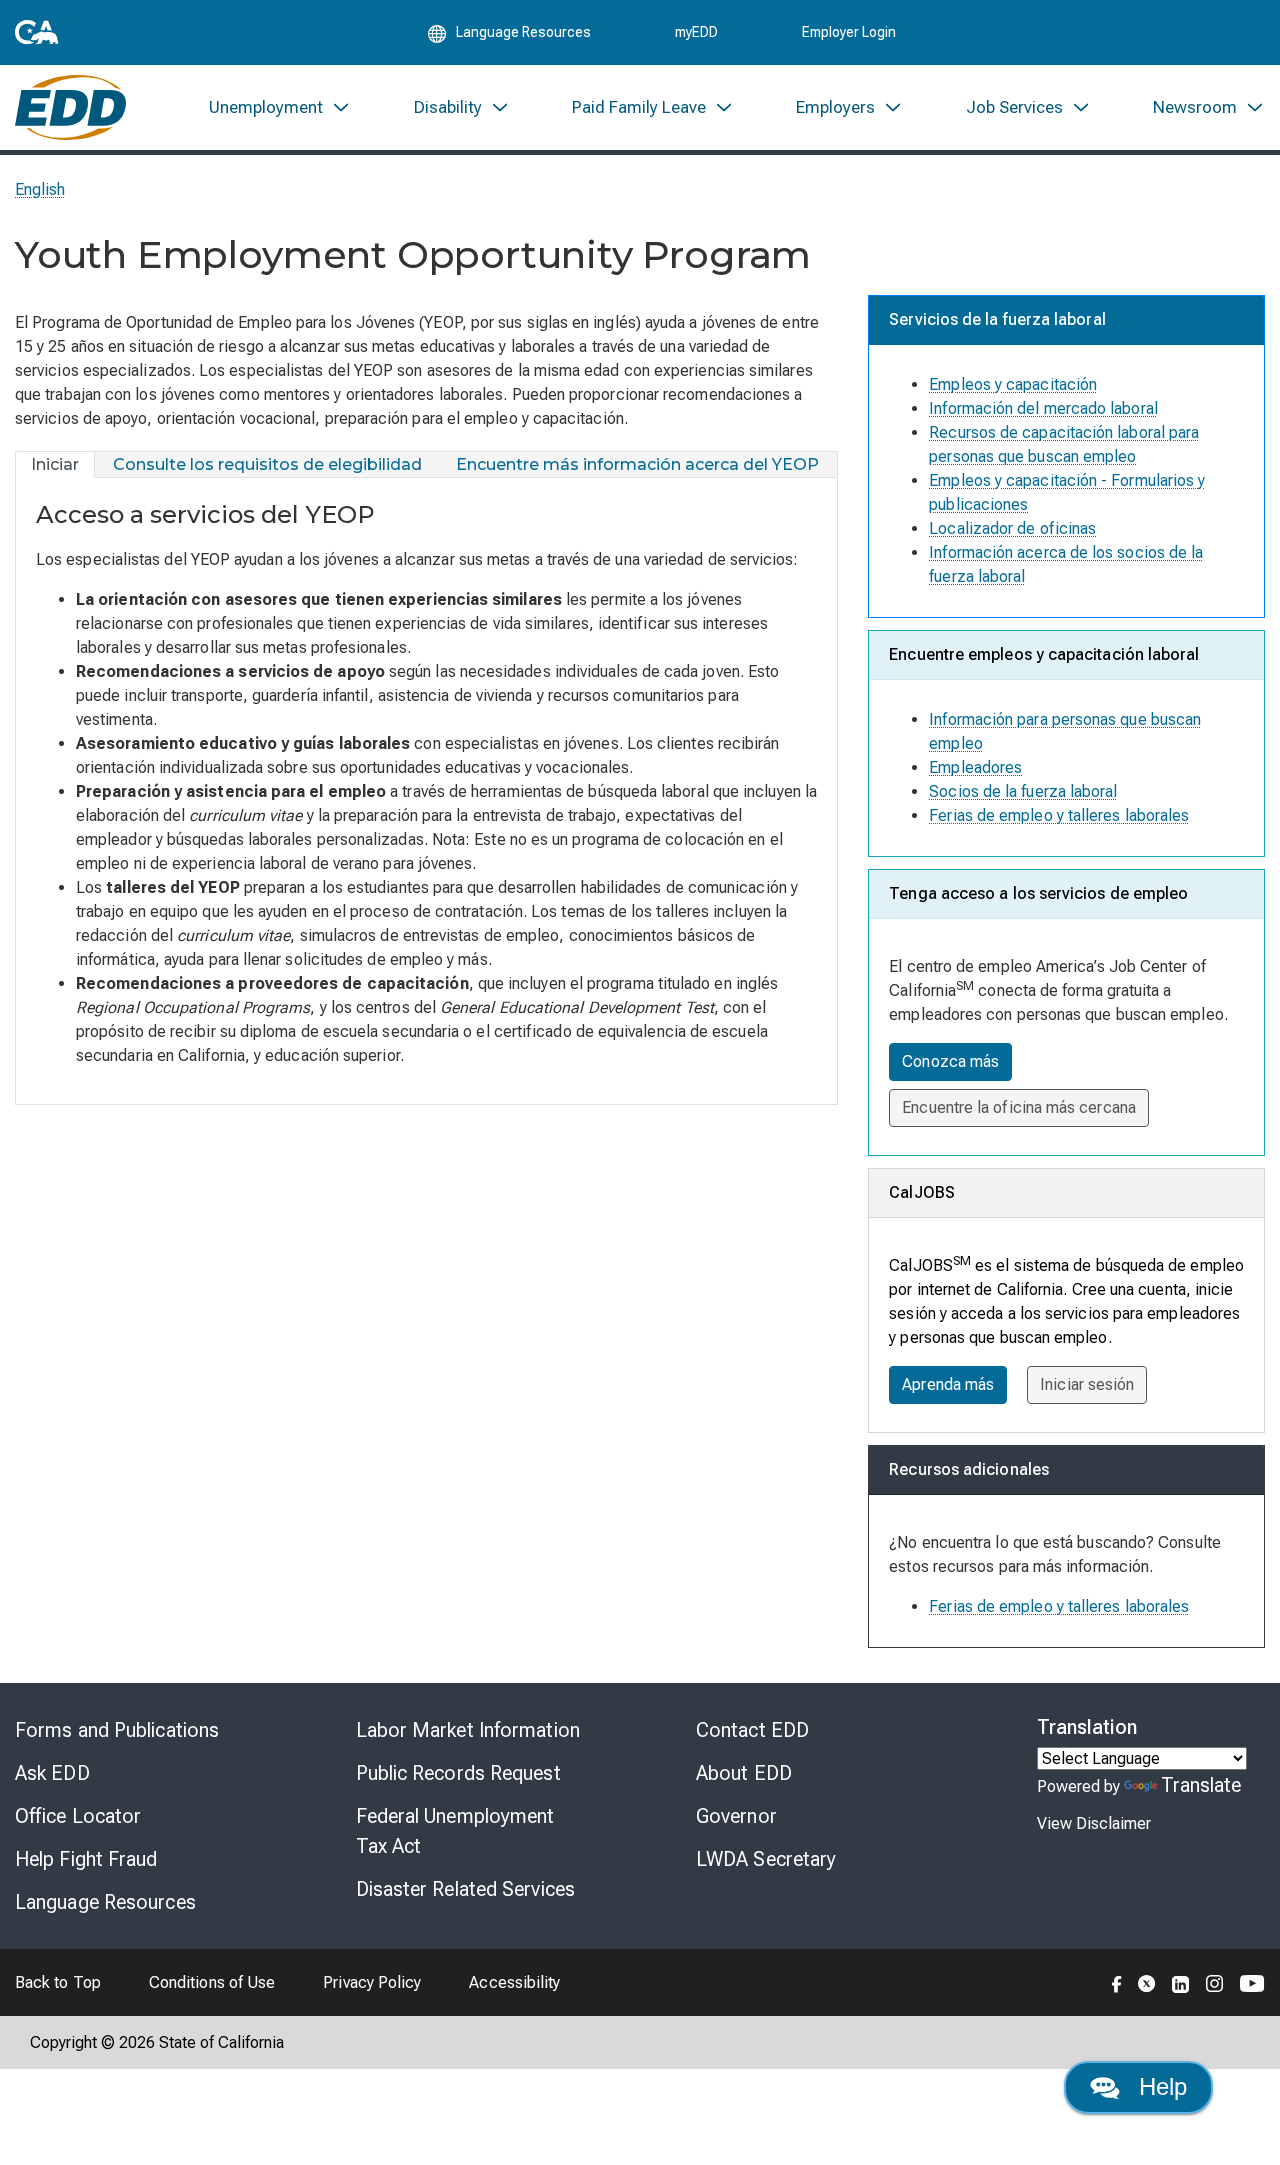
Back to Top (58, 1982)
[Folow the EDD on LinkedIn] (1181, 1982)
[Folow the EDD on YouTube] (1252, 1982)
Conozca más (950, 1061)
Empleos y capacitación (1013, 384)
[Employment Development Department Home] (70, 107)
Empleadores (975, 767)
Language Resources (105, 1902)
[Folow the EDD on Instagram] (1215, 1982)
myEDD (696, 32)
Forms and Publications (117, 1730)
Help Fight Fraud (86, 1859)
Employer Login (849, 32)
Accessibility (514, 1982)
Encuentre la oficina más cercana (1019, 1107)
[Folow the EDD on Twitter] (1147, 1982)
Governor (736, 1816)
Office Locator (78, 1816)
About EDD (744, 1773)
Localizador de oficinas (1012, 528)
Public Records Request (458, 1773)
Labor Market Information (468, 1730)
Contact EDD (752, 1730)
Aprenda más (948, 1384)
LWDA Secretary (766, 1859)
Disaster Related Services (466, 1889)
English (40, 189)
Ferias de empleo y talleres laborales (1059, 815)
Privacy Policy (372, 1982)
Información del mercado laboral (1043, 408)
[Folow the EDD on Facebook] (1117, 1982)
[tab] (55, 465)
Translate (1201, 1785)
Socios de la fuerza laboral (1023, 791)
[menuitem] (280, 107)
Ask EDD (52, 1773)
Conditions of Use (212, 1982)
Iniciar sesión (1087, 1384)
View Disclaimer (1094, 1823)
